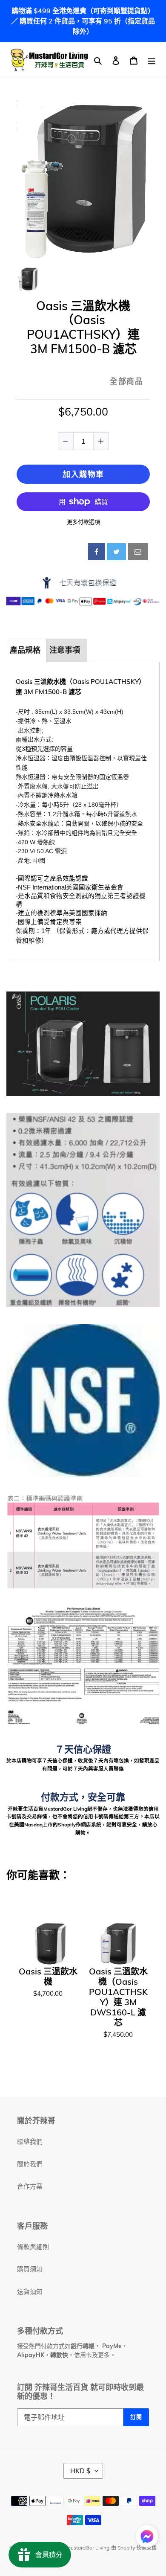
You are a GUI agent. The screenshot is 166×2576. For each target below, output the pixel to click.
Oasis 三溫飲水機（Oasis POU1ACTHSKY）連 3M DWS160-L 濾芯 (118, 1997)
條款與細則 (33, 2247)
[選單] (152, 60)
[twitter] (116, 552)
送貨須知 (30, 2292)
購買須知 (30, 2269)
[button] (147, 2538)
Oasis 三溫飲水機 (48, 1977)
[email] (138, 552)
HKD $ (80, 2471)
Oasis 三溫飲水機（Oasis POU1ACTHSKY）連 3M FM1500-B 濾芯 (83, 327)
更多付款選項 (83, 522)
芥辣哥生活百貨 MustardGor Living (69, 2548)
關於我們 (30, 2164)
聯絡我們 (30, 2141)
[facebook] (96, 552)
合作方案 (30, 2186)
